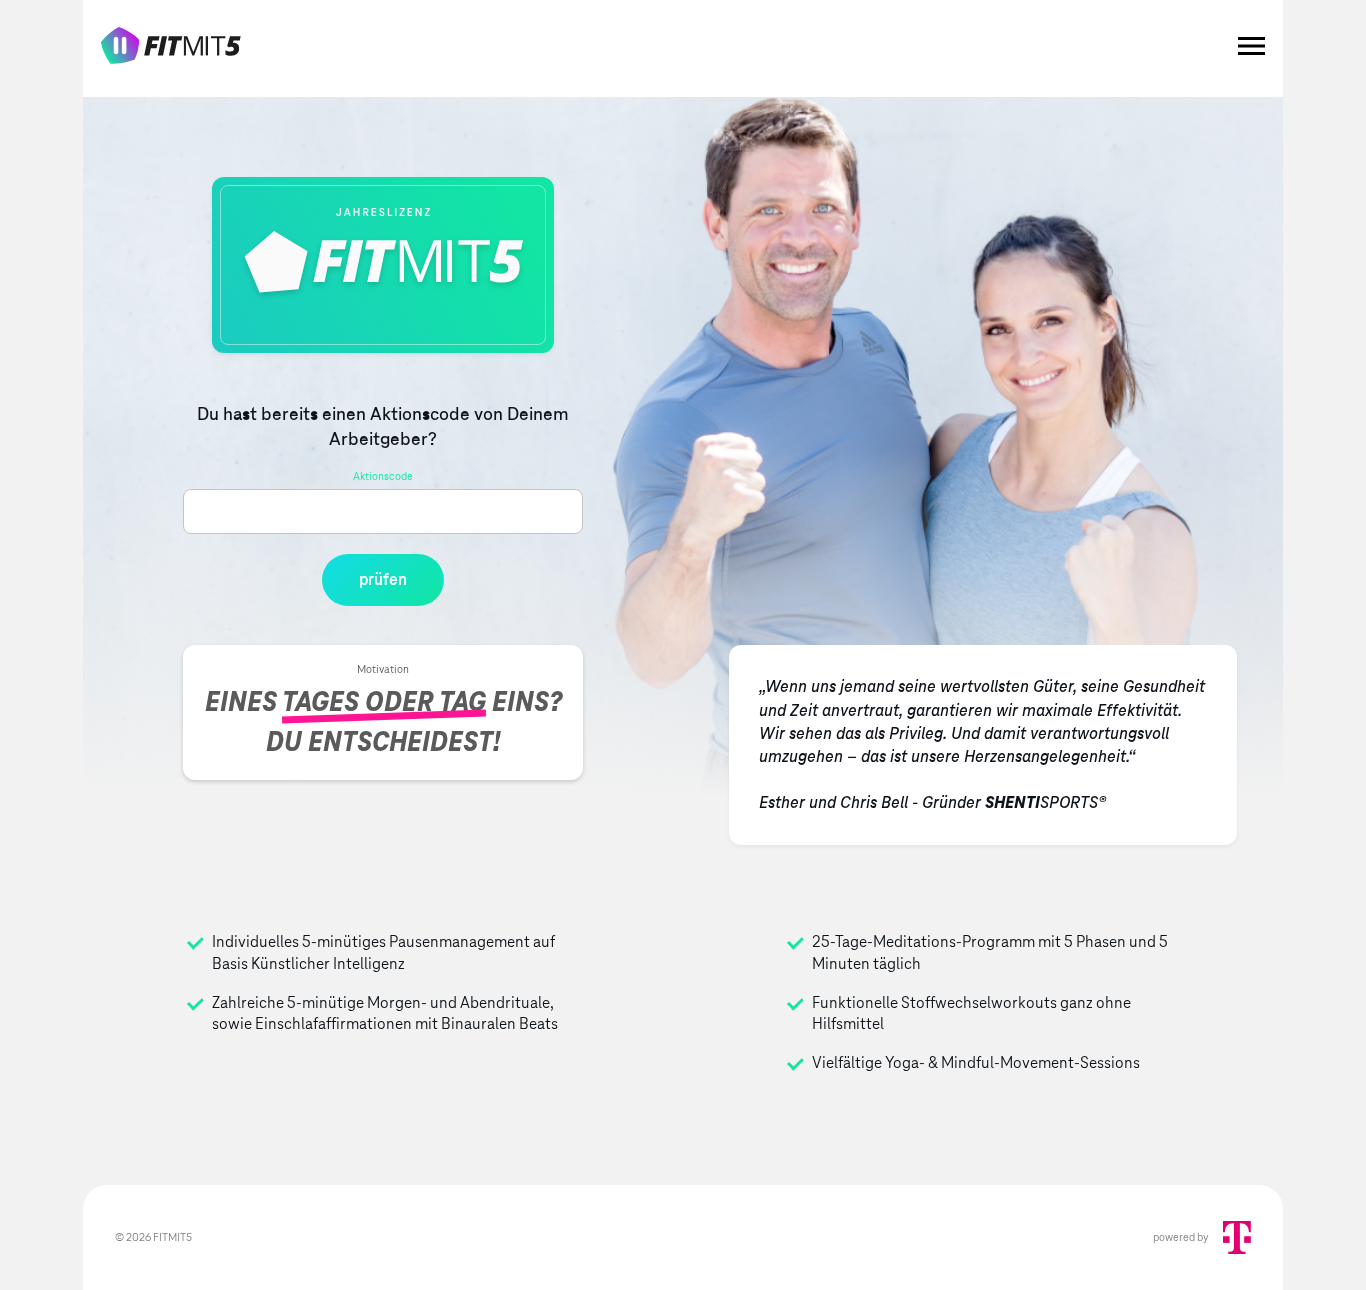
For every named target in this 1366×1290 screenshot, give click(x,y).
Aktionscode (383, 476)
